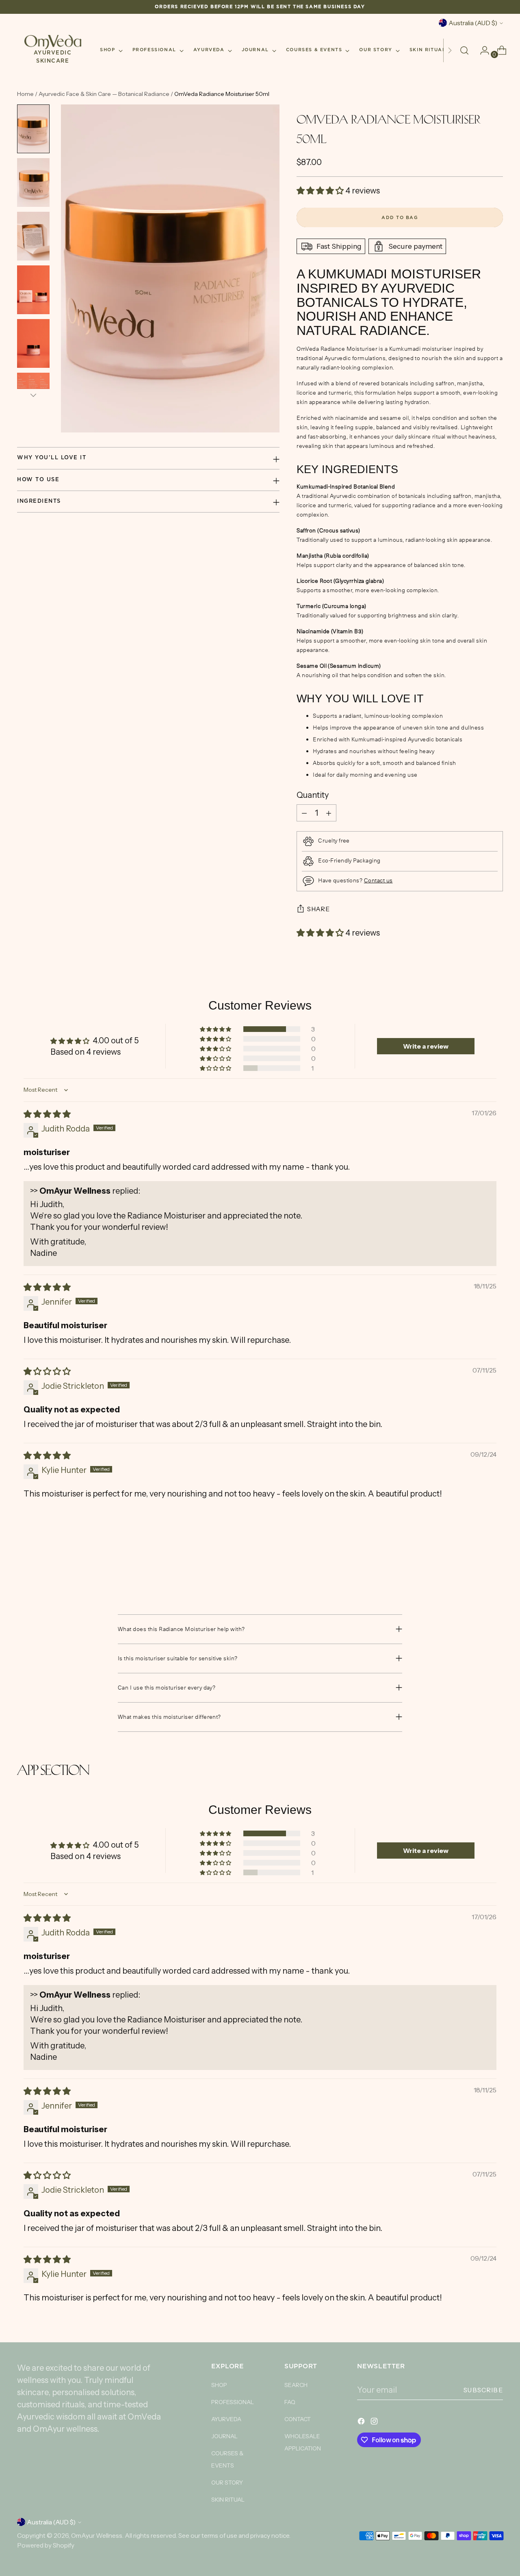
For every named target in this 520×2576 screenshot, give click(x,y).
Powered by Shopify (46, 2545)
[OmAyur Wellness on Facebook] (362, 2422)
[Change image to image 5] (33, 343)
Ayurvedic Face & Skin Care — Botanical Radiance (105, 94)
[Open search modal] (464, 50)
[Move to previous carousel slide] (477, 1570)
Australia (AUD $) (473, 23)
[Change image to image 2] (33, 182)
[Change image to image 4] (33, 290)
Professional (233, 2402)
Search (296, 2385)
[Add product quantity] (329, 813)
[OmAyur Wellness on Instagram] (375, 2422)
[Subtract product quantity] (304, 813)
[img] (47, 1114)
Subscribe (483, 2390)
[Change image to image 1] (33, 129)
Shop (219, 2385)
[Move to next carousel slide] (496, 1570)
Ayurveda (226, 2419)
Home (25, 94)
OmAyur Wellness (97, 2536)
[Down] (33, 395)
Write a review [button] (426, 1046)
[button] (321, 191)
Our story (227, 2483)
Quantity (313, 795)
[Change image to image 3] (33, 236)
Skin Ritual (228, 2500)
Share (318, 909)
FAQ (290, 2402)
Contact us (378, 880)
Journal (224, 2436)
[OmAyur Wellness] (53, 42)
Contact (298, 2419)
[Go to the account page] (481, 50)
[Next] (450, 50)
